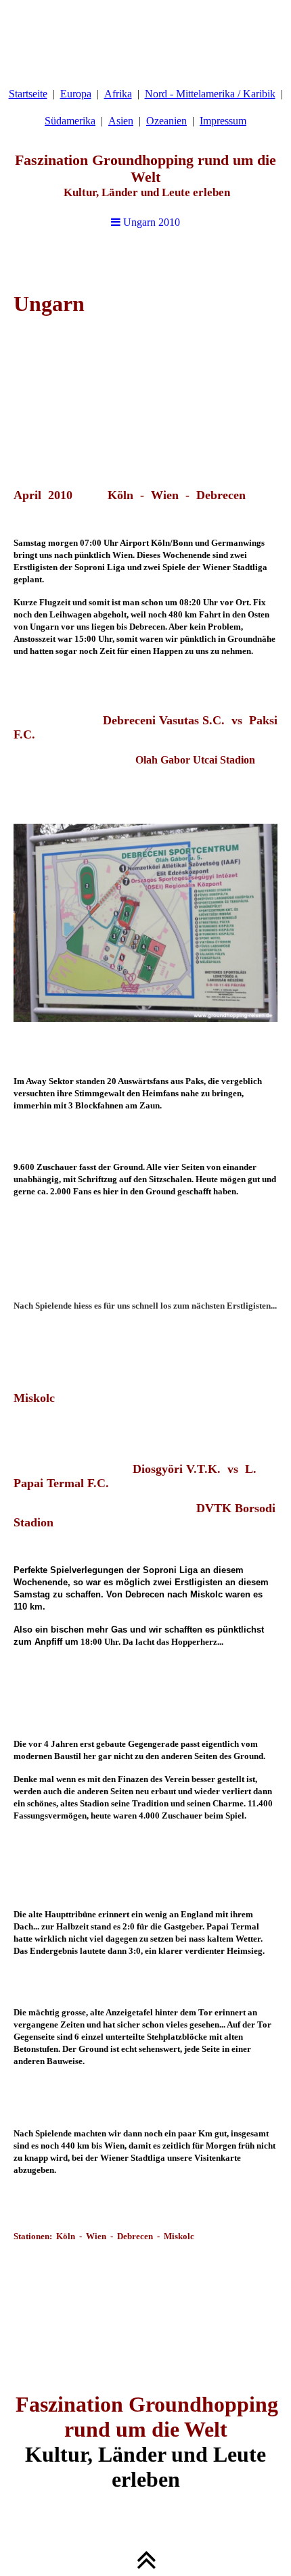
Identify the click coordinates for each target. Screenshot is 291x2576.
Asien (121, 121)
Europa (76, 94)
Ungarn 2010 (150, 222)
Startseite (28, 94)
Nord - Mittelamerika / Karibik (210, 94)
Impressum (223, 121)
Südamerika (70, 121)
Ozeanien (166, 121)
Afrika (118, 94)
